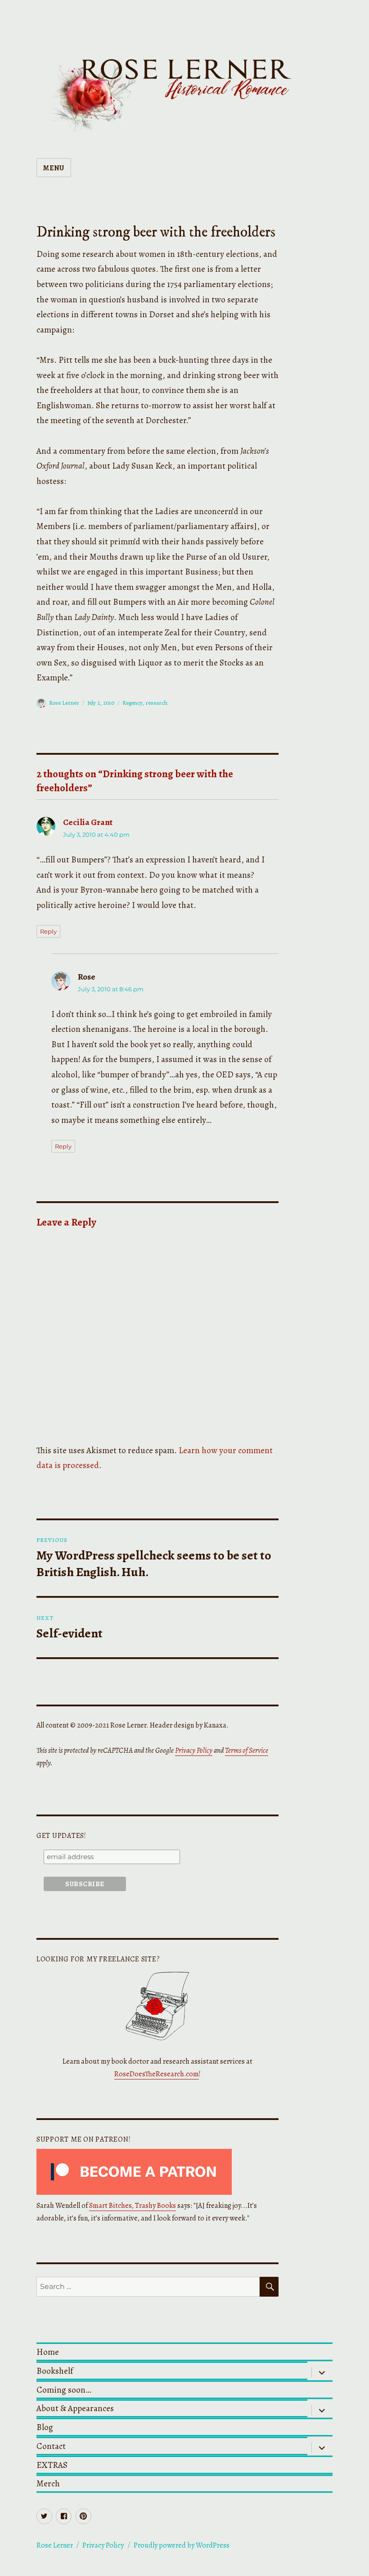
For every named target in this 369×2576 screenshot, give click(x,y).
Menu (54, 168)
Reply (48, 931)
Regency (132, 703)
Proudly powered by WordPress (182, 2545)
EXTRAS (52, 2465)
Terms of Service (247, 1751)
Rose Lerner (64, 703)
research (156, 703)
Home (48, 2352)
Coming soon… (64, 2390)
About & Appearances (75, 2408)
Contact (51, 2446)
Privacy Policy (194, 1751)
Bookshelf (55, 2371)
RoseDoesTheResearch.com (157, 2074)
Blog (45, 2427)
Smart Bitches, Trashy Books (133, 2206)
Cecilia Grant (88, 822)
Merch (48, 2483)
